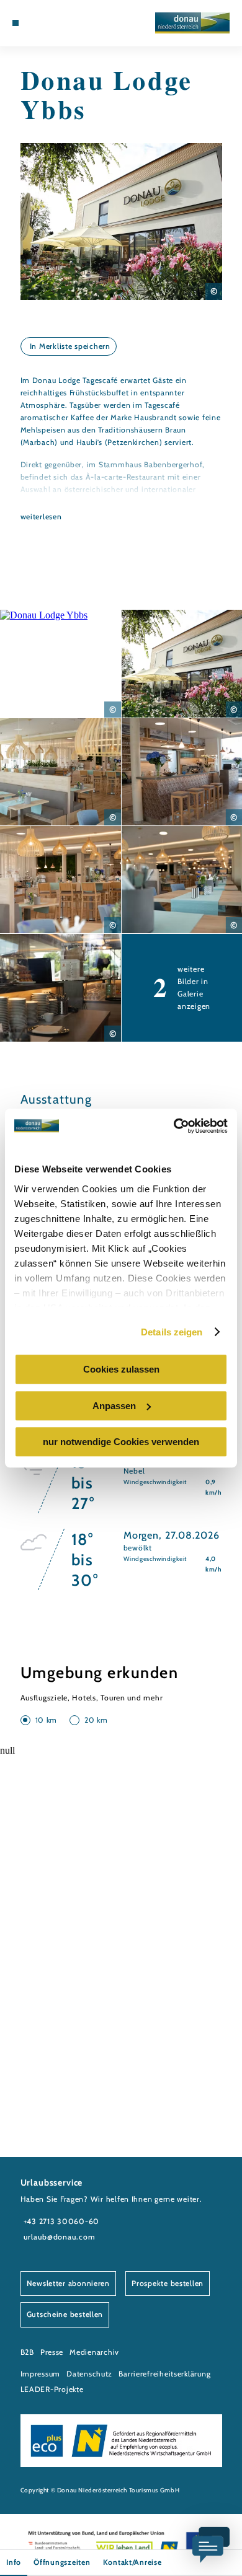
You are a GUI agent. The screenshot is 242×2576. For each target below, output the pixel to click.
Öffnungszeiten (62, 2562)
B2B (27, 2352)
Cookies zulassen (121, 1369)
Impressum (41, 2374)
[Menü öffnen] (16, 23)
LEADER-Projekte (52, 2389)
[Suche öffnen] (63, 23)
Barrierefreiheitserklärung (164, 2374)
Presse (52, 2352)
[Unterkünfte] (34, 23)
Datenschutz (89, 2374)
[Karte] (44, 23)
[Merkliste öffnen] (53, 23)
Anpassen (114, 1406)
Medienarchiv (94, 2352)
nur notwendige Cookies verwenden (121, 1442)
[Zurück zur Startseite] (192, 23)
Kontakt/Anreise (132, 2562)
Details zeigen (172, 1332)
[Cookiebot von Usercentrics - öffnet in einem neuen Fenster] (174, 1126)
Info (14, 2562)
